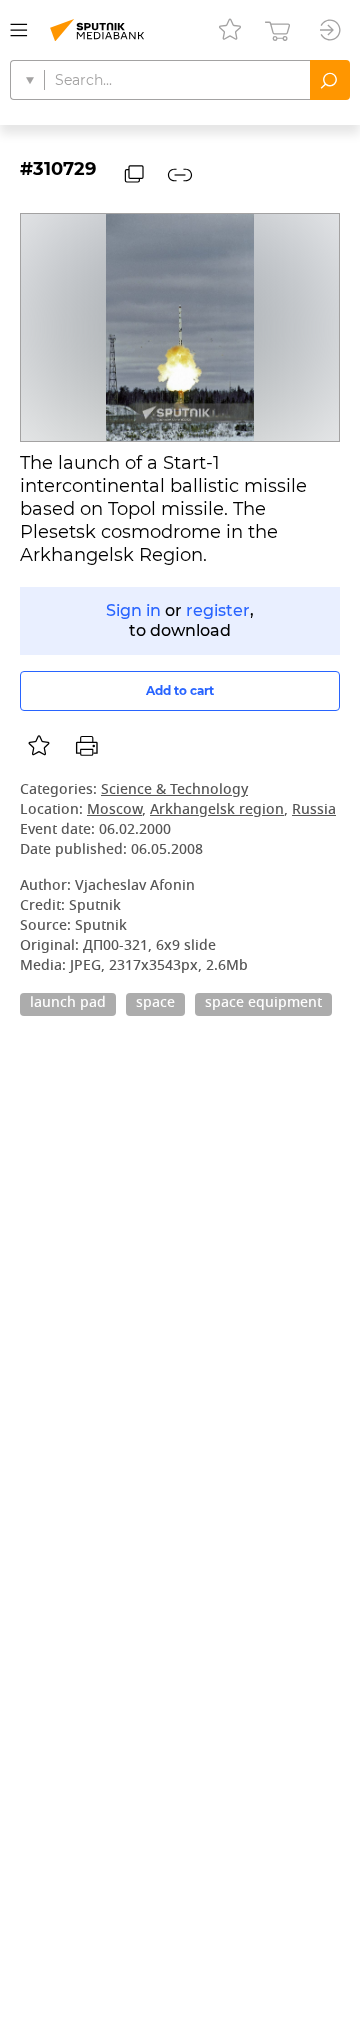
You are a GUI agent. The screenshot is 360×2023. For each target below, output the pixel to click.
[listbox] (39, 746)
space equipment (263, 1004)
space (155, 1004)
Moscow (114, 810)
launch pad (68, 1004)
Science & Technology (174, 790)
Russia (314, 810)
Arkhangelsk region (217, 810)
